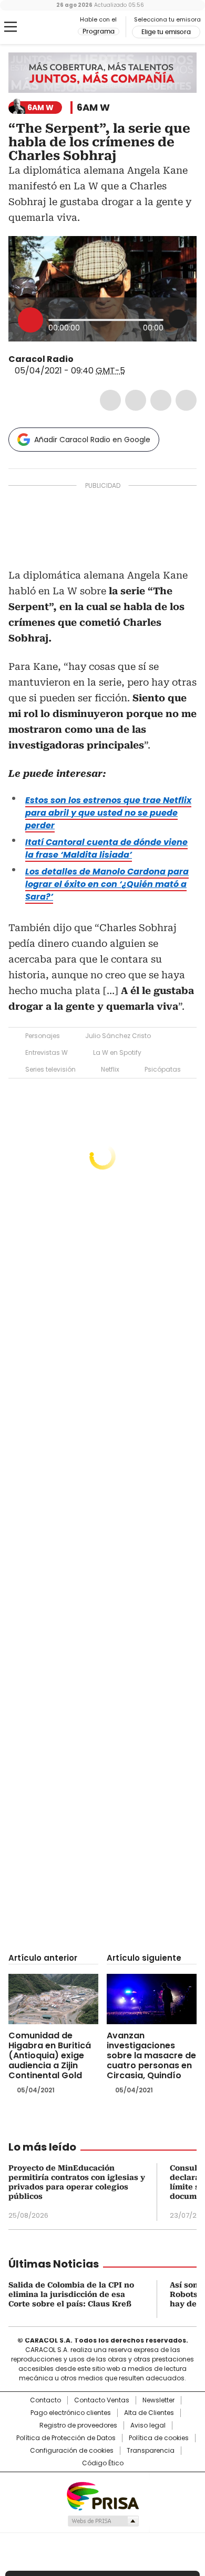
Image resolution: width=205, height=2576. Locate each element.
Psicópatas (163, 1069)
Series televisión (50, 1069)
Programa (99, 31)
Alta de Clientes (149, 2413)
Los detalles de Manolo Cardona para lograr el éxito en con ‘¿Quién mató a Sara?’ (107, 884)
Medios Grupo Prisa (103, 2521)
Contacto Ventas (102, 2400)
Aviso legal (148, 2425)
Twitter (136, 400)
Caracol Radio (52, 27)
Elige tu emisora (166, 32)
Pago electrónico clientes (71, 2413)
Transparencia (151, 2451)
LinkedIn (161, 400)
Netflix (110, 1069)
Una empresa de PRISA (102, 2495)
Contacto (45, 2400)
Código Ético (103, 2463)
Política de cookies (159, 2438)
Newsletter (158, 2400)
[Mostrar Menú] (11, 27)
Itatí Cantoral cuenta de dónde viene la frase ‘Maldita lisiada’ (106, 848)
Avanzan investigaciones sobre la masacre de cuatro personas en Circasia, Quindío (151, 2055)
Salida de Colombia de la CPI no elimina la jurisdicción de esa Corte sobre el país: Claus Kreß (71, 2294)
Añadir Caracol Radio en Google (92, 440)
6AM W (93, 108)
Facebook (110, 400)
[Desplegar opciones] (178, 319)
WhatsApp (186, 400)
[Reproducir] (30, 320)
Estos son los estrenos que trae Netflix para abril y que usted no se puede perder (108, 813)
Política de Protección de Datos (66, 2438)
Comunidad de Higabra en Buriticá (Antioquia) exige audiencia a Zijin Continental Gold (50, 2055)
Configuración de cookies (72, 2451)
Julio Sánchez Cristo (118, 1036)
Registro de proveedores (78, 2425)
